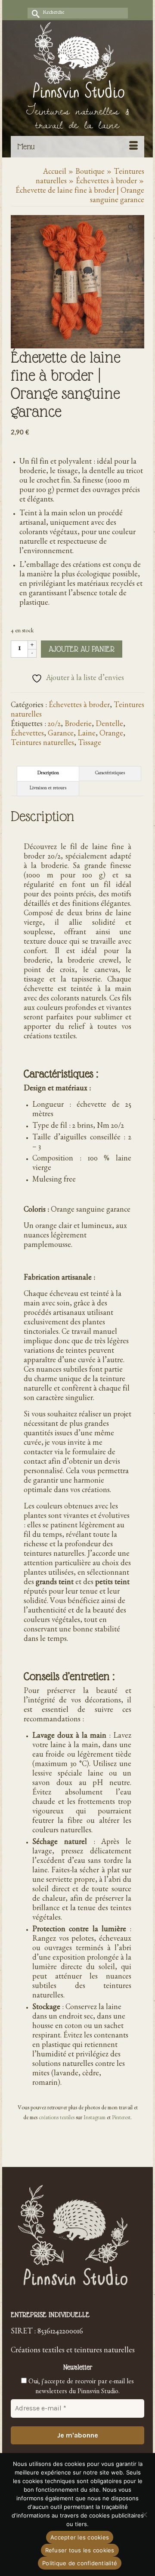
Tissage (90, 744)
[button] (133, 226)
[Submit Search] (34, 13)
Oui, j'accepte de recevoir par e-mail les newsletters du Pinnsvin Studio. (80, 2387)
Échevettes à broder (79, 706)
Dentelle (109, 725)
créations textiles (57, 2119)
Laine (87, 735)
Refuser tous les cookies (80, 2550)
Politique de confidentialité (80, 2563)
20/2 (54, 725)
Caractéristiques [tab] (110, 774)
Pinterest (121, 2119)
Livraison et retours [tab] (48, 789)
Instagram (95, 2119)
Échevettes (27, 735)
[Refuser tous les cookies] (144, 2514)
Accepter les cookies (80, 2537)
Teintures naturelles (42, 744)
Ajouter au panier (82, 649)
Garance (61, 735)
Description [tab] (48, 774)
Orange (111, 735)
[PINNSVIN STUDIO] (77, 62)
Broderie (78, 725)
